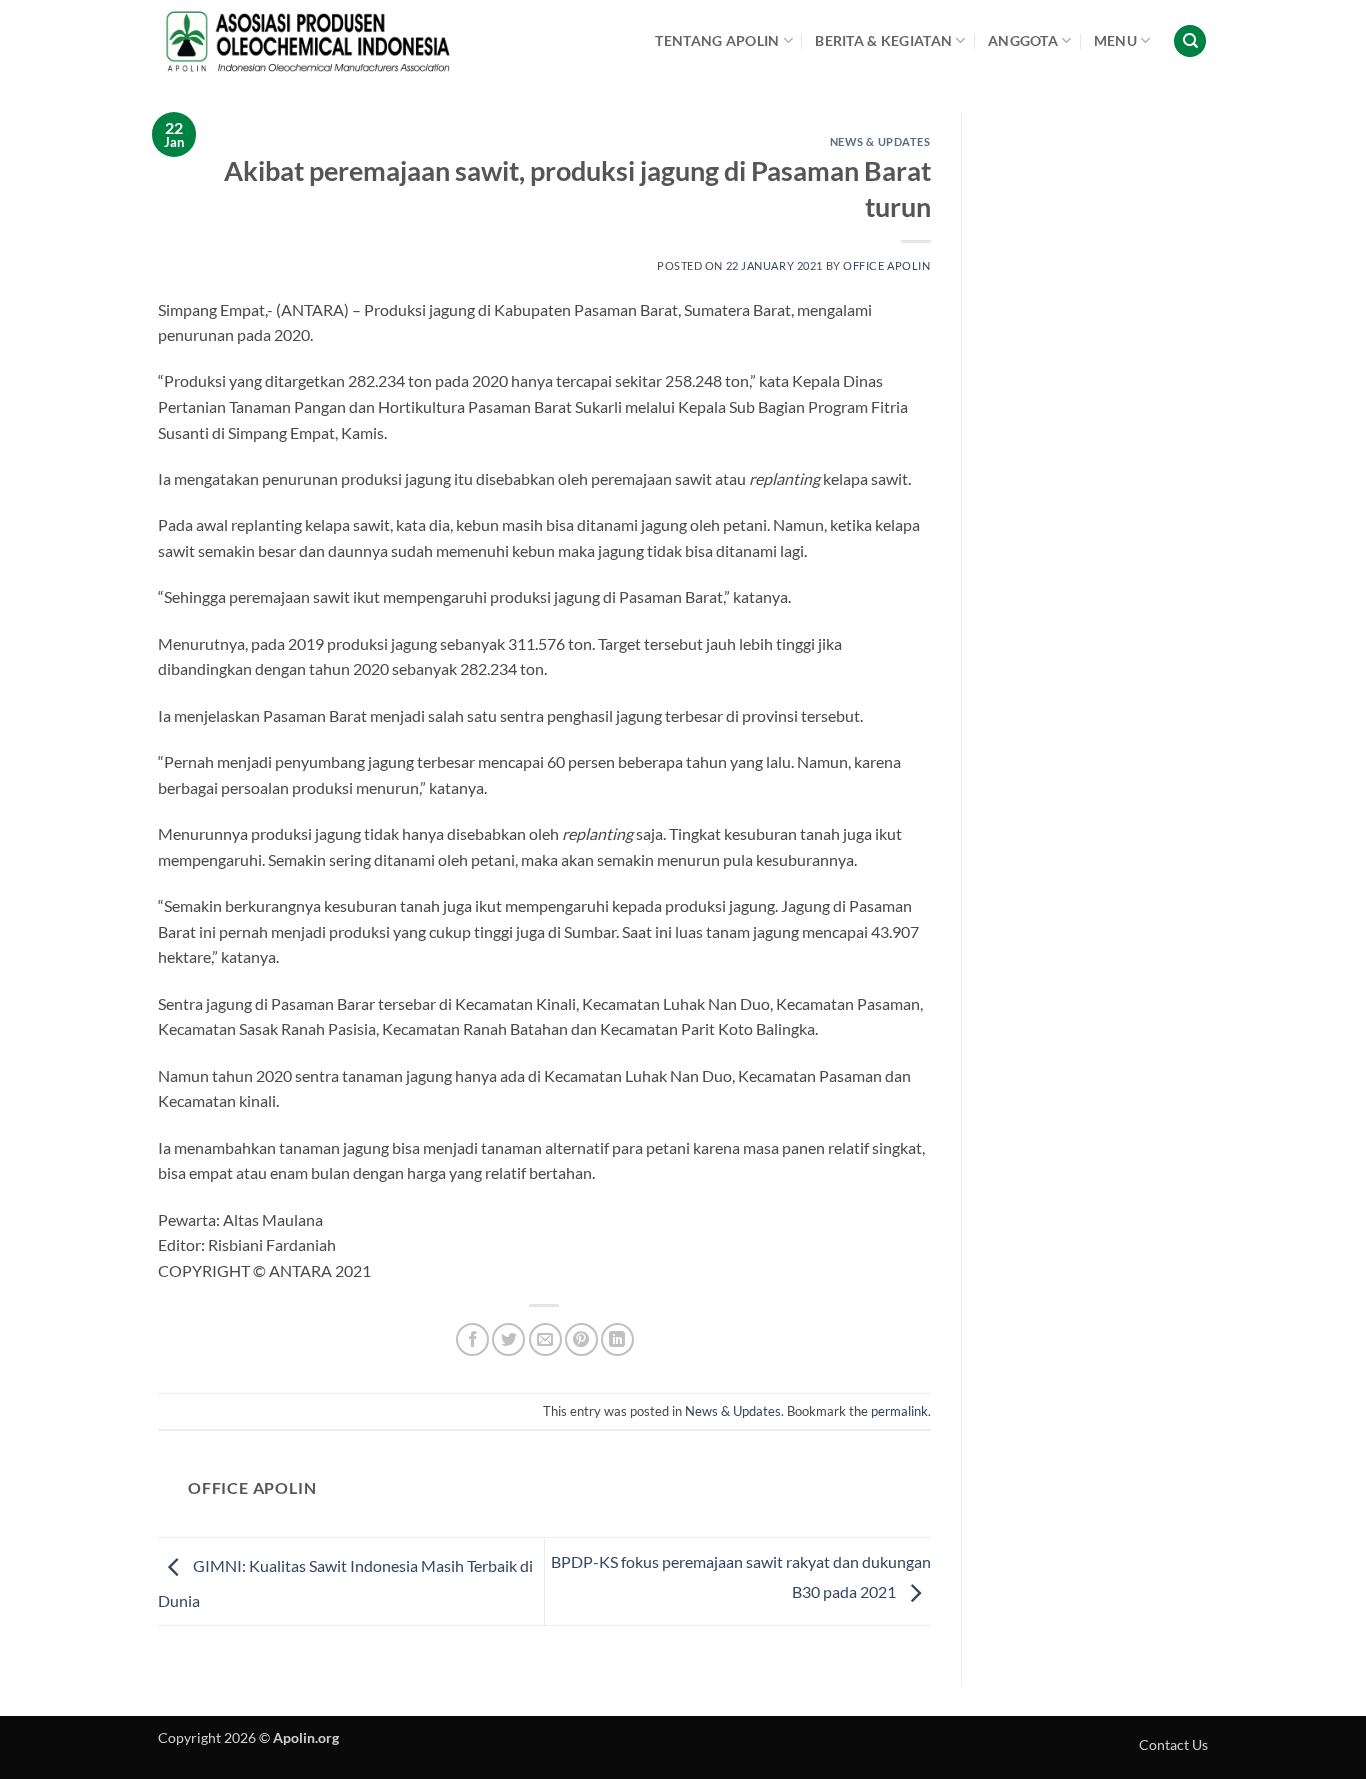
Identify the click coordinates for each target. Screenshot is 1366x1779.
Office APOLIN (886, 265)
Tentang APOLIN (717, 40)
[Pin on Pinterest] (581, 1339)
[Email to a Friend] (545, 1339)
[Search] (1190, 41)
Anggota (1023, 40)
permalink (899, 1411)
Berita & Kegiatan (883, 40)
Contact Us (1173, 1744)
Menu (1115, 40)
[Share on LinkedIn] (617, 1339)
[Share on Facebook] (472, 1339)
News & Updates (880, 141)
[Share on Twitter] (508, 1339)
